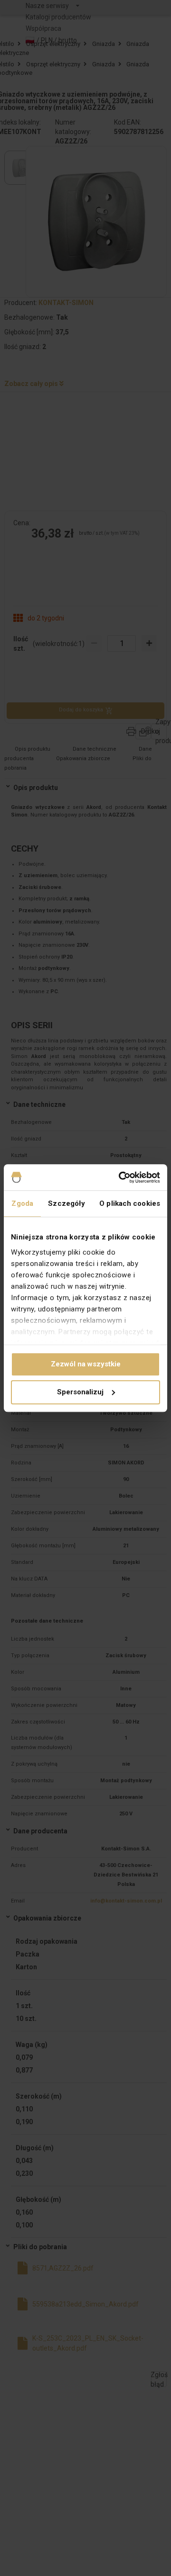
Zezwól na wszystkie (86, 1364)
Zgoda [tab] (22, 1203)
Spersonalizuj (80, 1392)
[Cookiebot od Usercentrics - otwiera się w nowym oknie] (121, 1177)
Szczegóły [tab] (66, 1203)
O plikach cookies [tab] (130, 1203)
